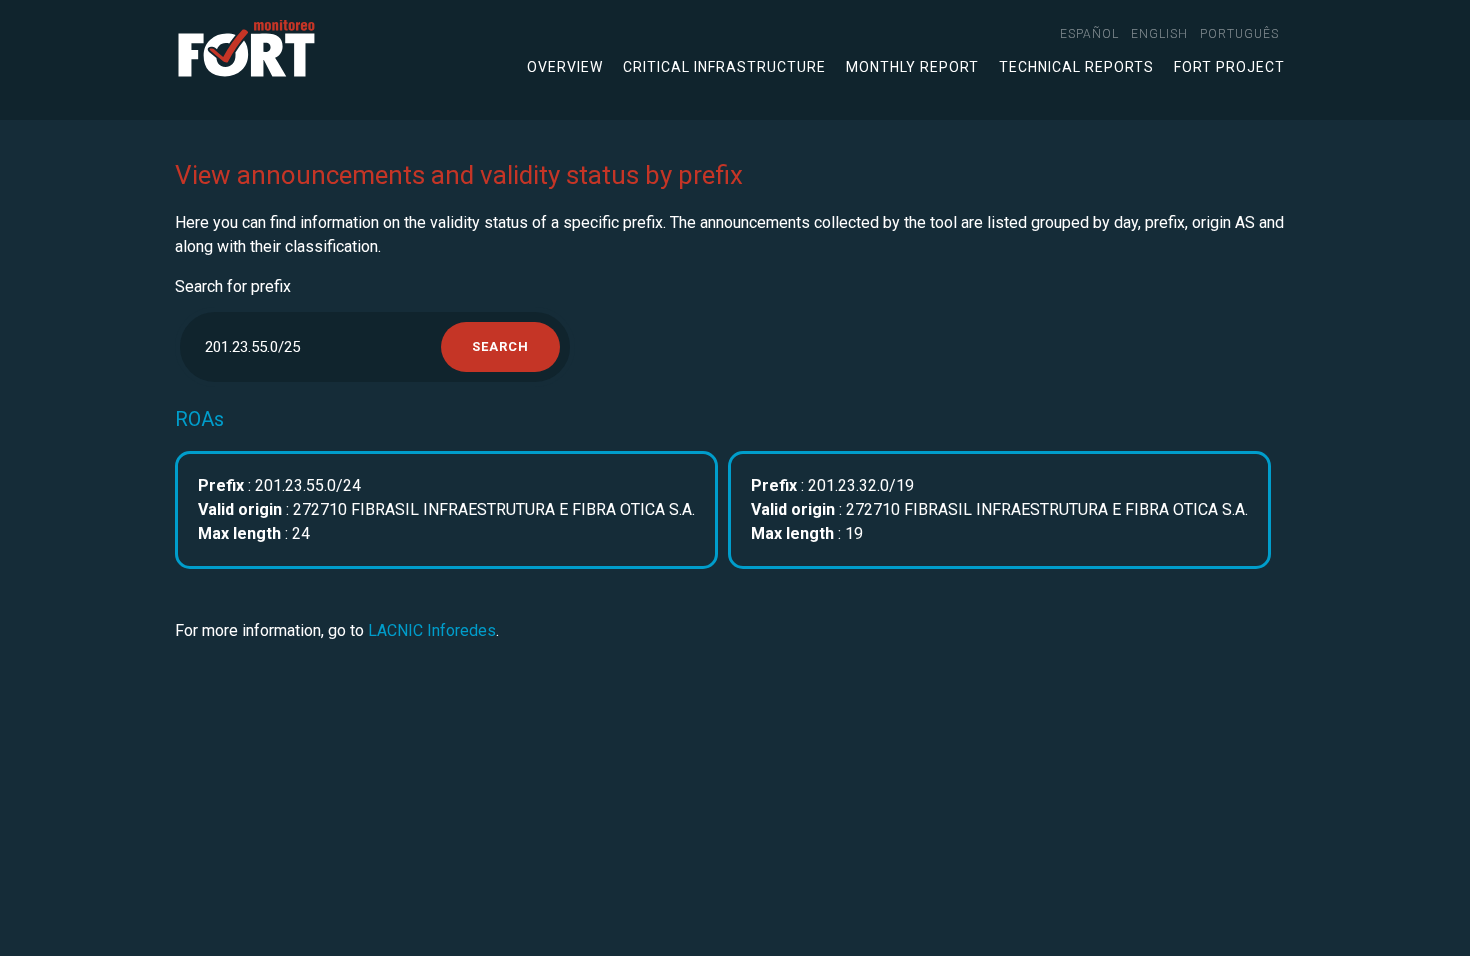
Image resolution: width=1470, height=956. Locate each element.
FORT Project (1229, 67)
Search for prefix (233, 286)
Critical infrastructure (724, 67)
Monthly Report (912, 67)
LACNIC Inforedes (432, 630)
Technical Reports (1076, 67)
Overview (565, 67)
